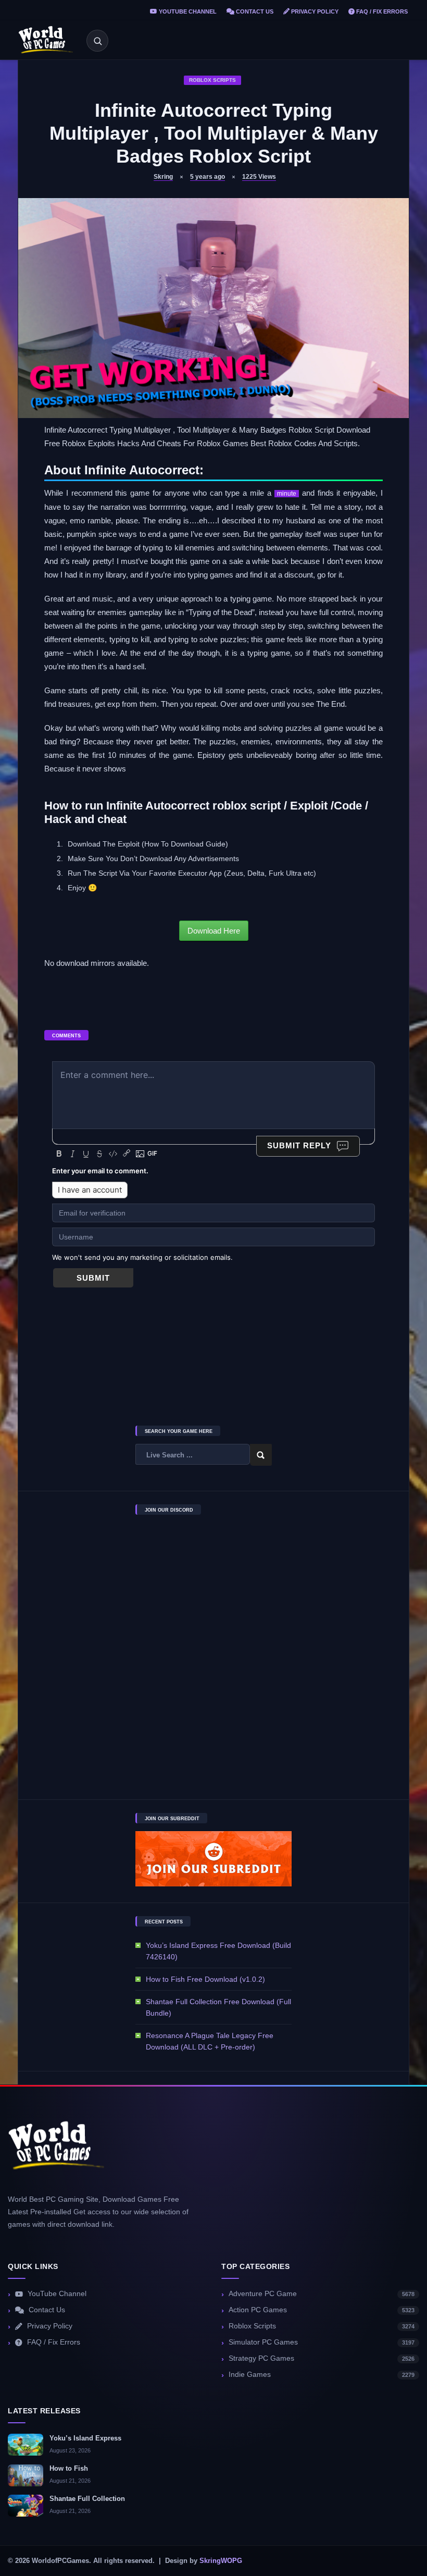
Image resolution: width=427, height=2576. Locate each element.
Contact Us (254, 11)
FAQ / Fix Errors (381, 11)
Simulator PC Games (322, 2342)
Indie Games (322, 2375)
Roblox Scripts (212, 80)
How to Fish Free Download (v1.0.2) (205, 1979)
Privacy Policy (314, 11)
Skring (163, 177)
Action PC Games (322, 2310)
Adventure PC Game (322, 2294)
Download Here (214, 931)
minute (287, 494)
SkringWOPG (221, 2561)
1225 (259, 177)
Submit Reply (299, 1145)
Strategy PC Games (322, 2358)
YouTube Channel (187, 11)
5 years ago (208, 177)
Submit (93, 1278)
